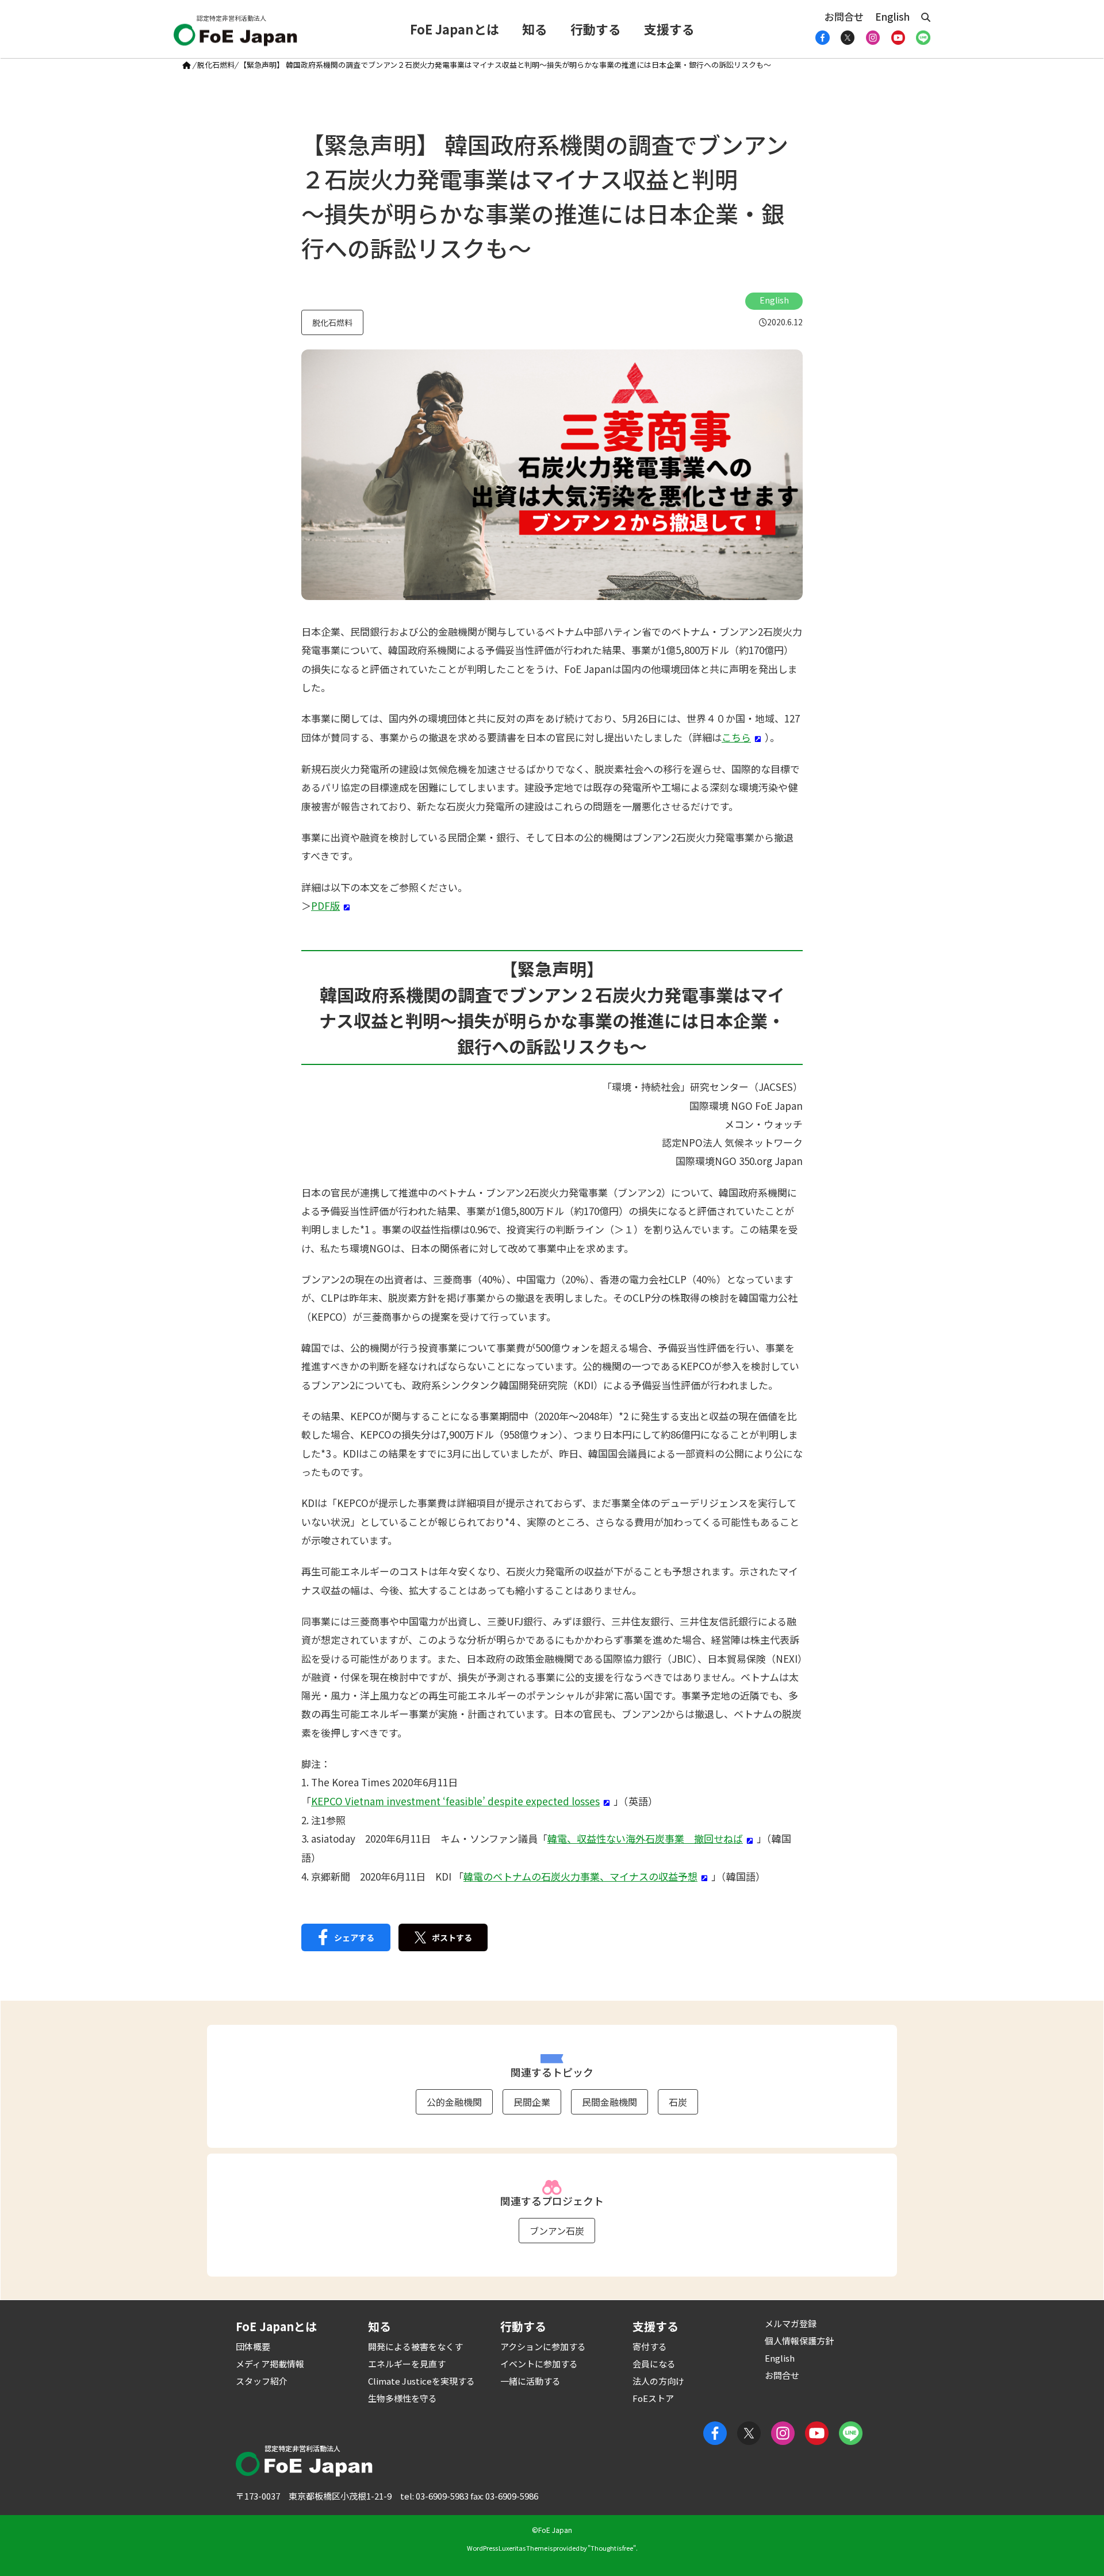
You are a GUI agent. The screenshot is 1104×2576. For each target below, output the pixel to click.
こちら (736, 737)
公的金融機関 (454, 2102)
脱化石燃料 (216, 65)
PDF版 (325, 906)
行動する (596, 29)
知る (535, 29)
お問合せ (844, 16)
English (892, 16)
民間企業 (532, 2102)
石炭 (678, 2102)
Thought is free (612, 2548)
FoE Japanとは (455, 29)
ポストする (452, 1937)
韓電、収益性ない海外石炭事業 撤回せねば (645, 1838)
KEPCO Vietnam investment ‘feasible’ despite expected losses (455, 1801)
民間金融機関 (609, 2102)
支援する (669, 29)
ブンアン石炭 (557, 2231)
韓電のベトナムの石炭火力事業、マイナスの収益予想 (580, 1876)
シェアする (354, 1937)
